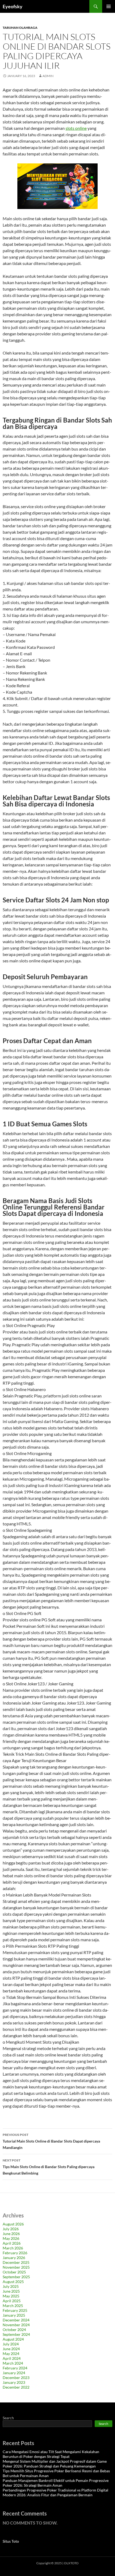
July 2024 (11, 2344)
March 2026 (13, 2248)
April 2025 (12, 2301)
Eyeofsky (13, 6)
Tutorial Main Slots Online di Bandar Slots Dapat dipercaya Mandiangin (51, 2141)
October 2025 (14, 2272)
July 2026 (11, 2229)
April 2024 (12, 2358)
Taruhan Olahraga (20, 28)
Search (8, 2418)
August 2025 (13, 2282)
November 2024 (16, 2325)
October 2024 (14, 2330)
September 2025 (16, 2277)
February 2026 (15, 2253)
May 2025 (11, 2296)
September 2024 (16, 2334)
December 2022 (16, 2387)
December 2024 (16, 2320)
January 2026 (14, 2258)
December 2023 (16, 2378)
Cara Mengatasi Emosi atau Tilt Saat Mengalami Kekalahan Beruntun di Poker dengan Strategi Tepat (51, 2454)
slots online (76, 128)
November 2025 (16, 2267)
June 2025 (11, 2291)
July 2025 (11, 2286)
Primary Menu (109, 6)
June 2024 (11, 2349)
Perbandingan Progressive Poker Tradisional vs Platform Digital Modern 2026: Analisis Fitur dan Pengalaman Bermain (55, 2492)
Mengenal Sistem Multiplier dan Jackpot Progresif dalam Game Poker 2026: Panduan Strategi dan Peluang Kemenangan (55, 2464)
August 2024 (13, 2339)
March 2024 (13, 2363)
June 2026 (11, 2234)
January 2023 (14, 2382)
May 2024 (11, 2354)
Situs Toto (11, 2541)
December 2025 (16, 2262)
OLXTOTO (71, 2563)
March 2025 (13, 2306)
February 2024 (15, 2368)
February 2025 (15, 2310)
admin (48, 76)
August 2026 (13, 2224)
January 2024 (14, 2373)
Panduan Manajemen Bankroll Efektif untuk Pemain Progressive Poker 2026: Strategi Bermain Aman (56, 2483)
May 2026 (11, 2238)
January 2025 (14, 2315)
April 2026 (12, 2243)
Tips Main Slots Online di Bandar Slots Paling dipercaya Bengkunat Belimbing (49, 2167)
